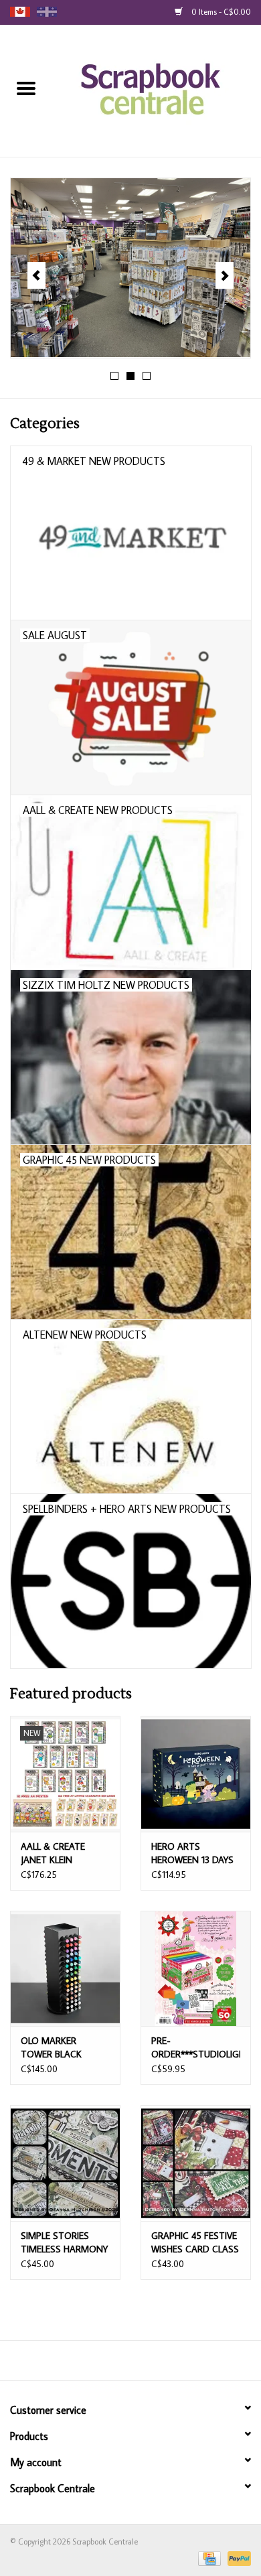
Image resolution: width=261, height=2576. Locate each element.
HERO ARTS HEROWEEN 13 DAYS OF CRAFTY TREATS (193, 1853)
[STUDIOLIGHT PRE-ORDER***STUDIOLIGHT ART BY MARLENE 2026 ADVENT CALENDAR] (196, 1969)
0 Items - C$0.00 (220, 12)
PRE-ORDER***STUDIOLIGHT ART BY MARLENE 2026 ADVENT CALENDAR (196, 2048)
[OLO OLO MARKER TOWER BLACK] (65, 1969)
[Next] (225, 275)
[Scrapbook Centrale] (157, 90)
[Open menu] (26, 88)
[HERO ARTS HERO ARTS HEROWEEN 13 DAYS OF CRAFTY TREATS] (196, 1774)
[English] (20, 12)
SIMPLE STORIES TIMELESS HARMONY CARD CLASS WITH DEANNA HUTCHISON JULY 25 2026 (64, 2243)
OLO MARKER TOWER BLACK (51, 2047)
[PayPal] (237, 2558)
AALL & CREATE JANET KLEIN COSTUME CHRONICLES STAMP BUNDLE (64, 1853)
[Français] (47, 12)
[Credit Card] (208, 2558)
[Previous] (36, 275)
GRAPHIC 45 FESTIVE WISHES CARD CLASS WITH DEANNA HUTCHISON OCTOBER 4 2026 (195, 2243)
